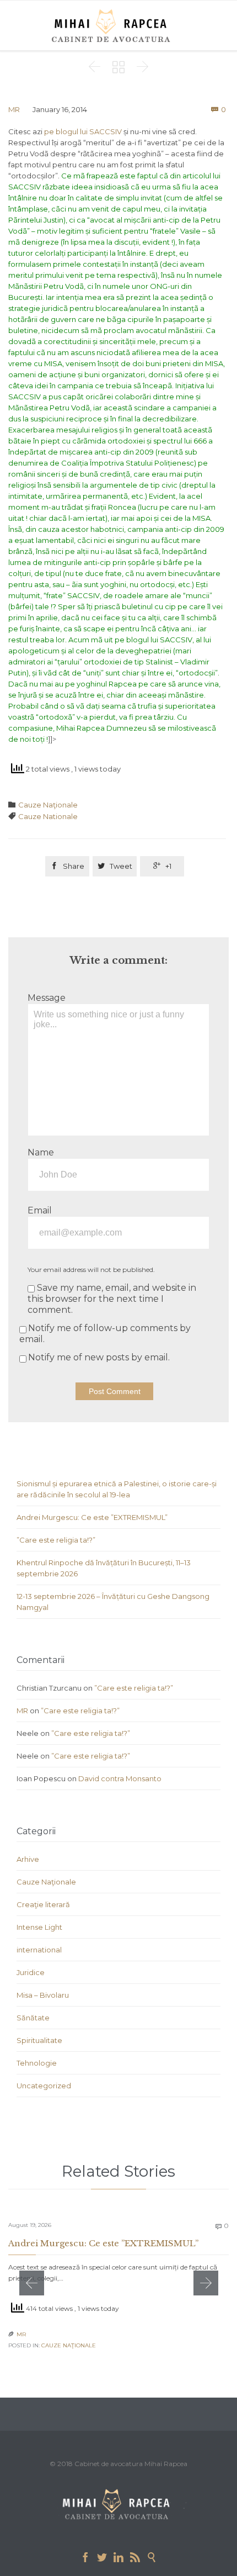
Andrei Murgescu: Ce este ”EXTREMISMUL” (92, 1517)
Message (47, 998)
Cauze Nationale (48, 816)
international (39, 1950)
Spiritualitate (39, 2040)
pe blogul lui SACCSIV (83, 131)
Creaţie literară (43, 1904)
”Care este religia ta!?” (56, 1540)
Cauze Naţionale (48, 805)
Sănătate (33, 2018)
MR (14, 109)
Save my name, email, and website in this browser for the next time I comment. (112, 1299)
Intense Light (39, 1927)
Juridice (31, 1972)
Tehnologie (37, 2063)
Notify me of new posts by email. (99, 1357)
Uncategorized (44, 2086)
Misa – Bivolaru (43, 1995)
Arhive (28, 1859)
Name (41, 1152)
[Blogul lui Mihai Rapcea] (113, 25)
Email (40, 1210)
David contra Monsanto (120, 1778)
